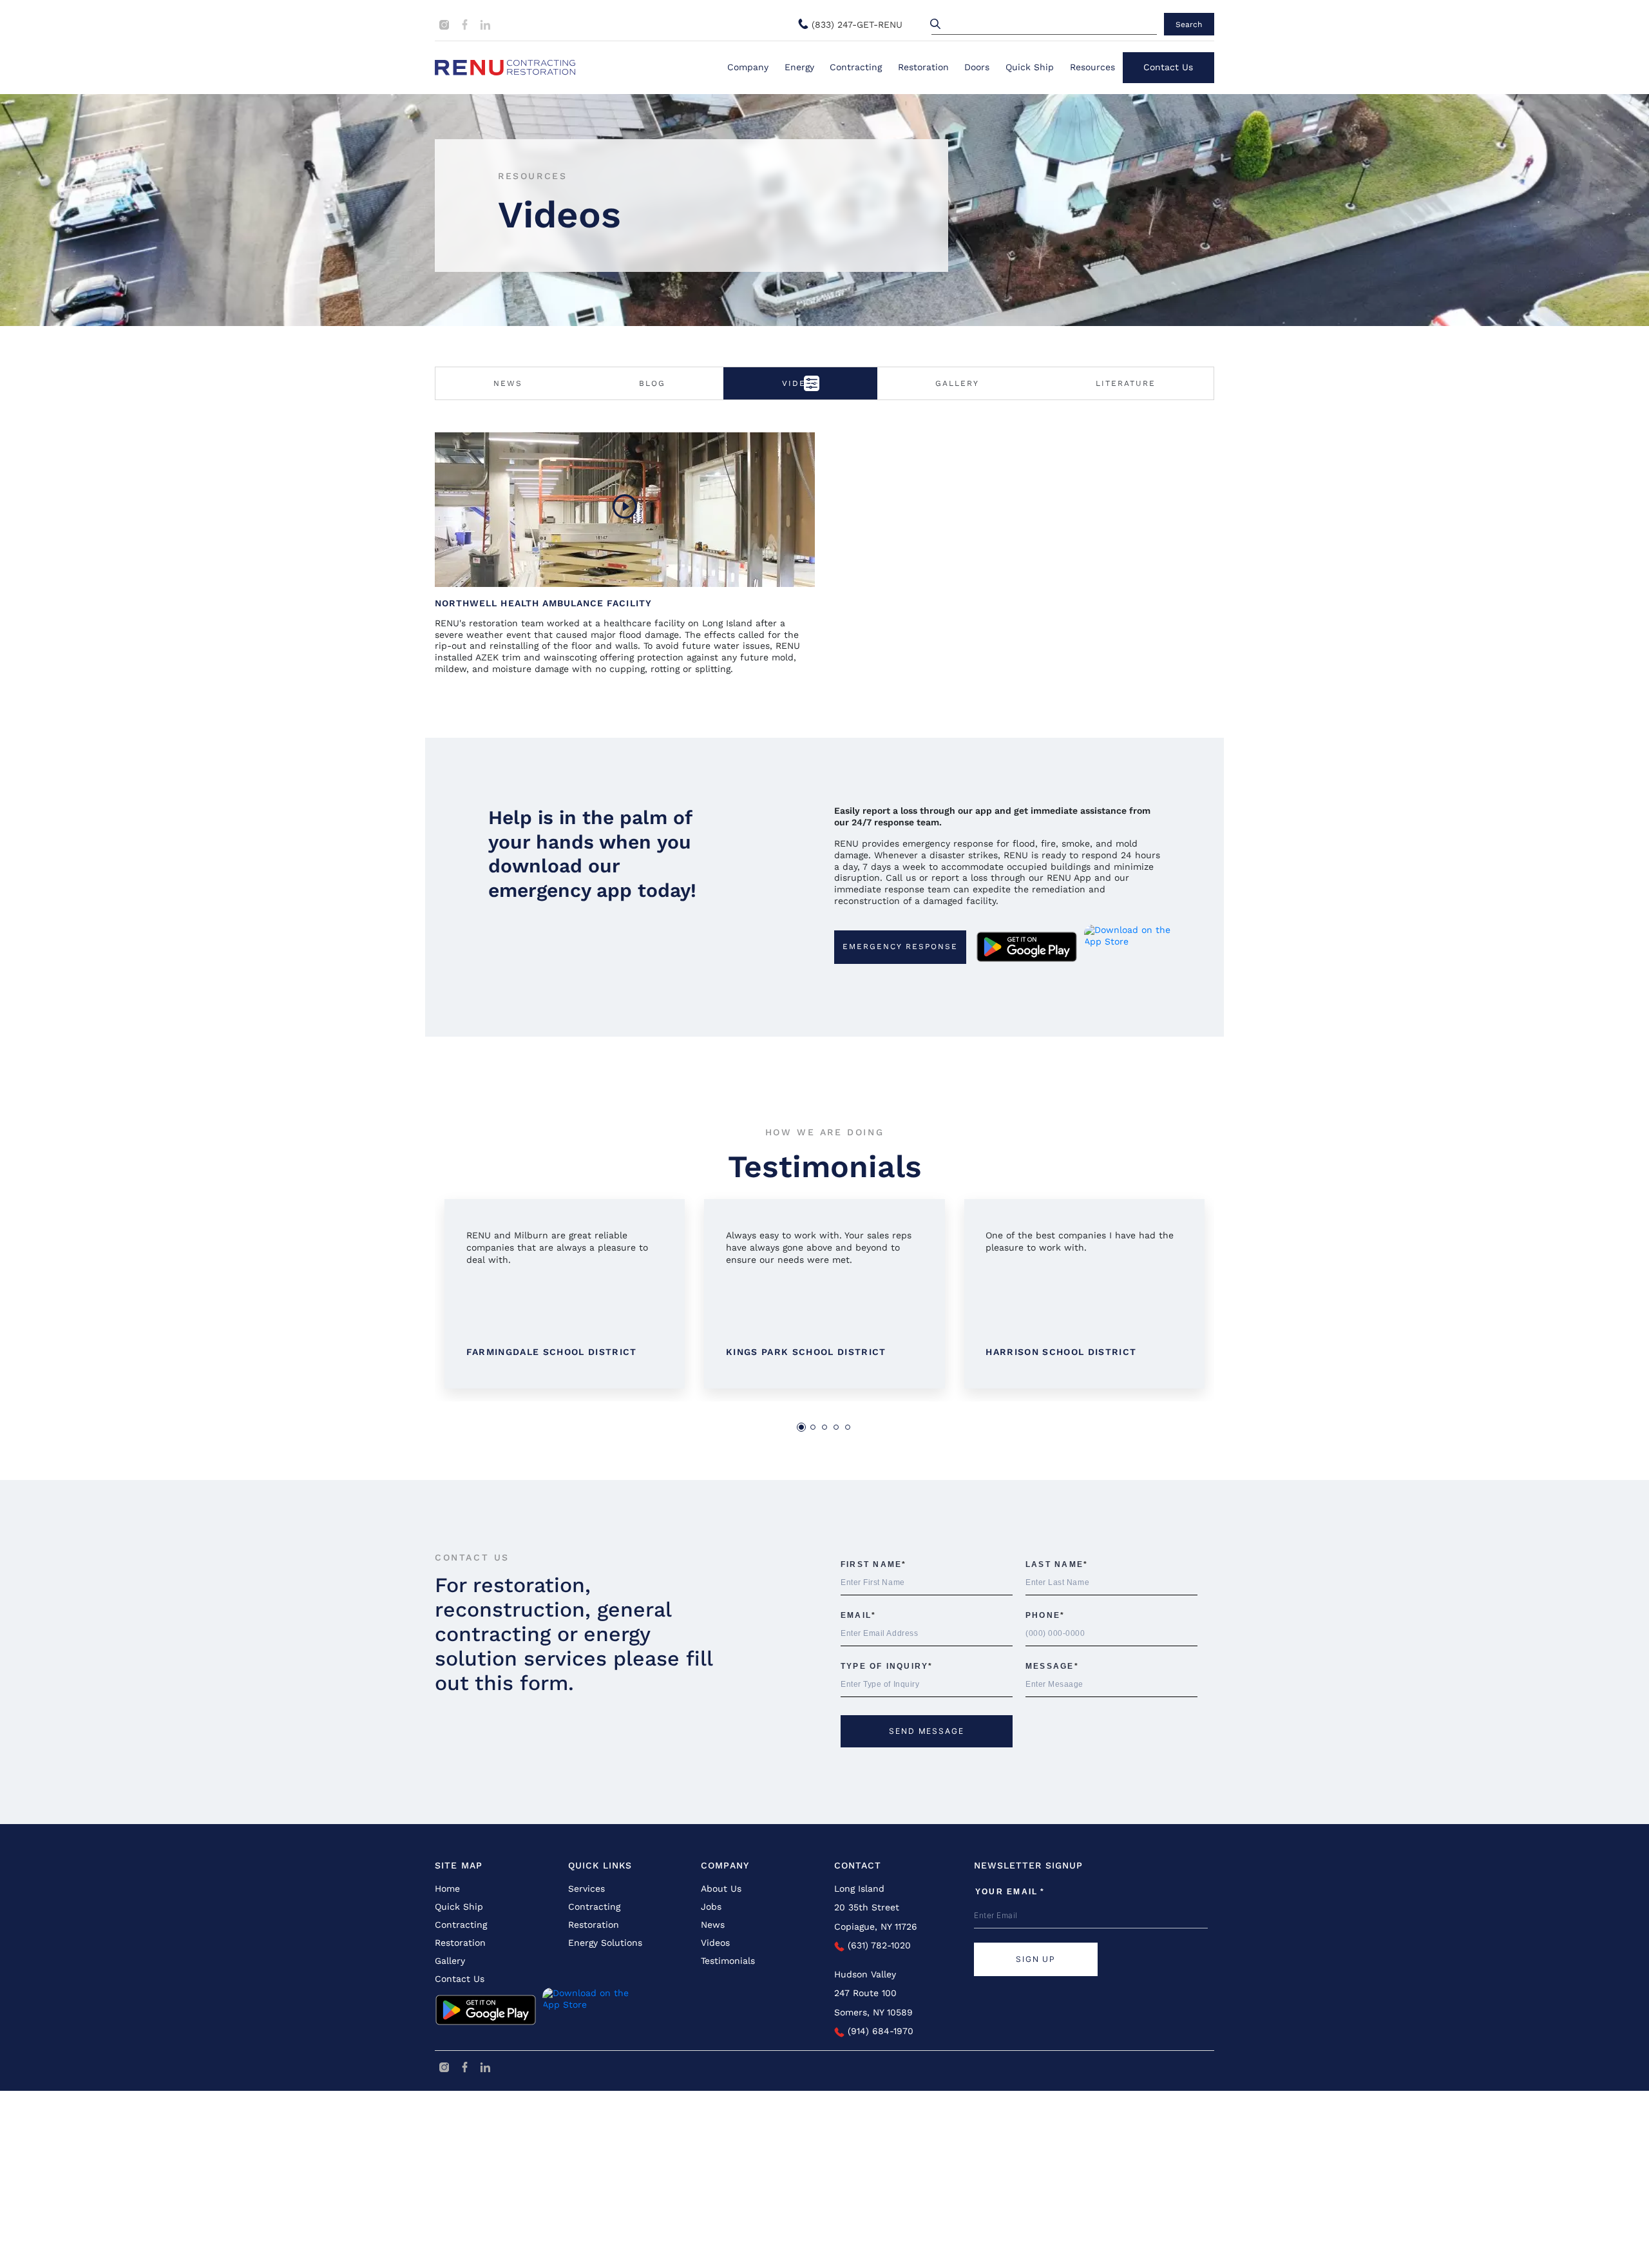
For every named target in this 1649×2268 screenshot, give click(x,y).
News (508, 383)
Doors (977, 67)
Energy (799, 67)
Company (748, 67)
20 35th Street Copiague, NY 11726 (876, 1917)
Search (1189, 24)
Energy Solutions (605, 1943)
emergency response (900, 947)
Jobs (711, 1907)
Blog (652, 383)
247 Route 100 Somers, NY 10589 (873, 2002)
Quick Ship (1030, 67)
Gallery (957, 383)
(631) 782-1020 (878, 1945)
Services (586, 1888)
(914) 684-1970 (879, 2031)
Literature (1126, 383)
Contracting (856, 67)
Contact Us (1168, 67)
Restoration (923, 67)
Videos (715, 1943)
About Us (721, 1888)
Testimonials (728, 1961)
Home (447, 1888)
